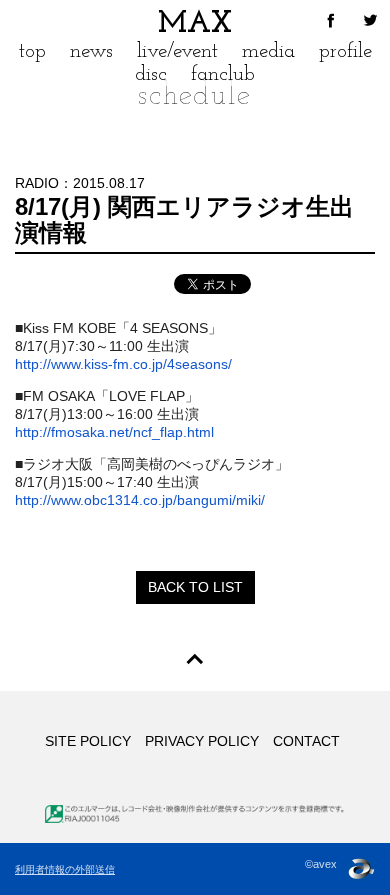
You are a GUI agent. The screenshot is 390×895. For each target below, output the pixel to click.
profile (345, 51)
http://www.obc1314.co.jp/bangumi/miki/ (140, 500)
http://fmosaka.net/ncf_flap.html (114, 432)
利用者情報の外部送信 (65, 869)
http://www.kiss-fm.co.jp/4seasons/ (123, 364)
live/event (177, 51)
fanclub (223, 74)
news (91, 51)
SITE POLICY (88, 741)
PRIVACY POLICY (202, 741)
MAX (195, 24)
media (268, 51)
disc (151, 74)
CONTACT (306, 741)
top (32, 51)
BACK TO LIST (195, 587)
